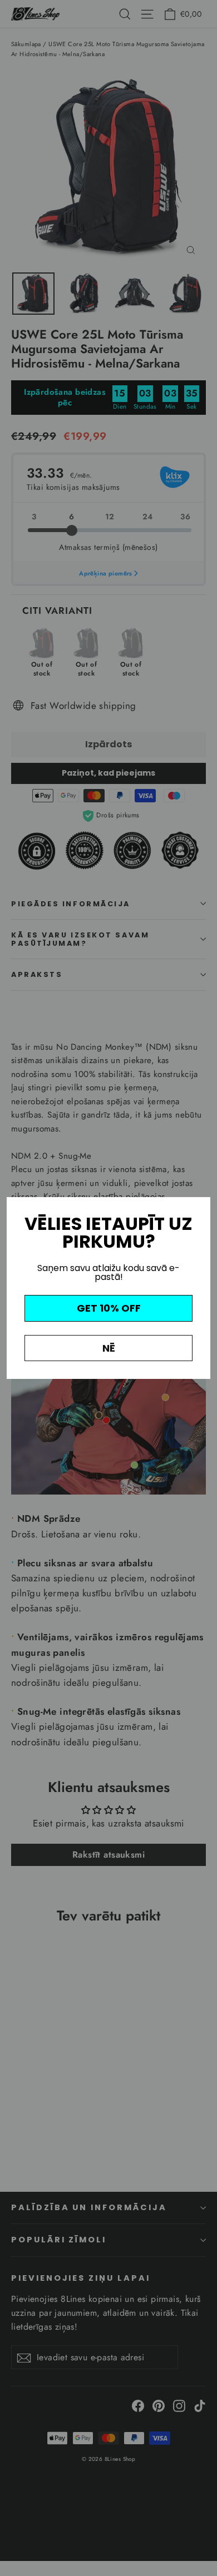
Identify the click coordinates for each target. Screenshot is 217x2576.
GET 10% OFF (109, 1308)
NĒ (109, 1348)
